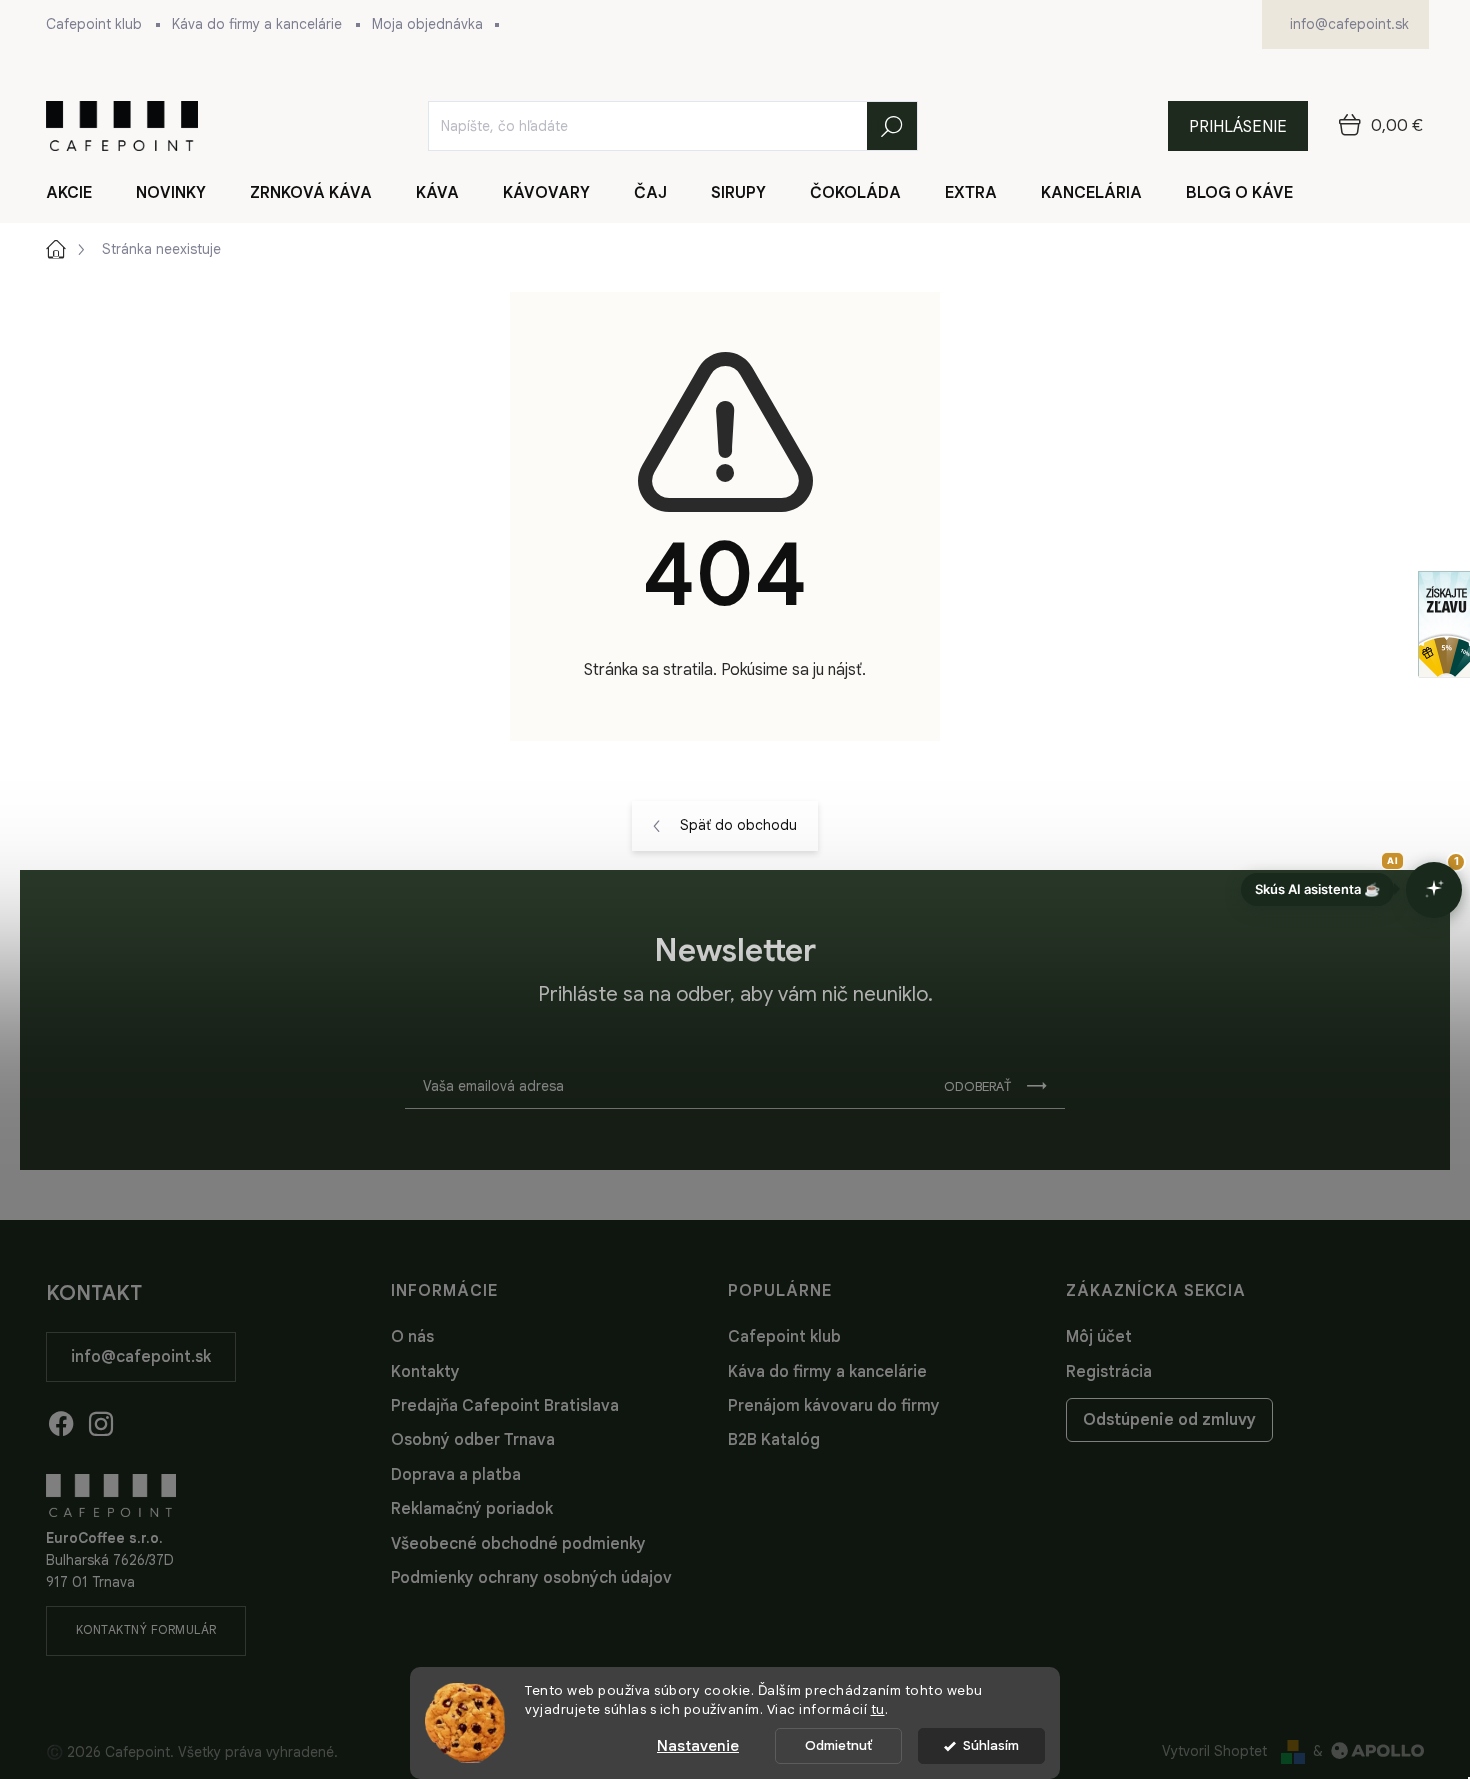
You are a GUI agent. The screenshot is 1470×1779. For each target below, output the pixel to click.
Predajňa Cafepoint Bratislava (505, 1406)
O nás (412, 1337)
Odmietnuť (838, 1745)
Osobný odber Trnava (473, 1440)
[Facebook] (61, 1420)
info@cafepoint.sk (141, 1357)
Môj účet (1099, 1337)
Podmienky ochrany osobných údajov (531, 1578)
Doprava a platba (456, 1475)
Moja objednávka (427, 24)
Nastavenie (698, 1746)
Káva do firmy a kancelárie (257, 24)
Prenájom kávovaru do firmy (834, 1406)
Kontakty (425, 1372)
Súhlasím (991, 1745)
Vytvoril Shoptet (1214, 1751)
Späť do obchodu (738, 825)
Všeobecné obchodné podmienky (518, 1544)
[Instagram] (101, 1420)
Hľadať (892, 126)
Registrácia (1109, 1372)
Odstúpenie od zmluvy (1169, 1420)
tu (878, 1709)
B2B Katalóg (774, 1440)
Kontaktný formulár (146, 1629)
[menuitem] (81, 193)
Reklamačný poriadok (472, 1509)
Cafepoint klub (94, 24)
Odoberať (977, 1086)
